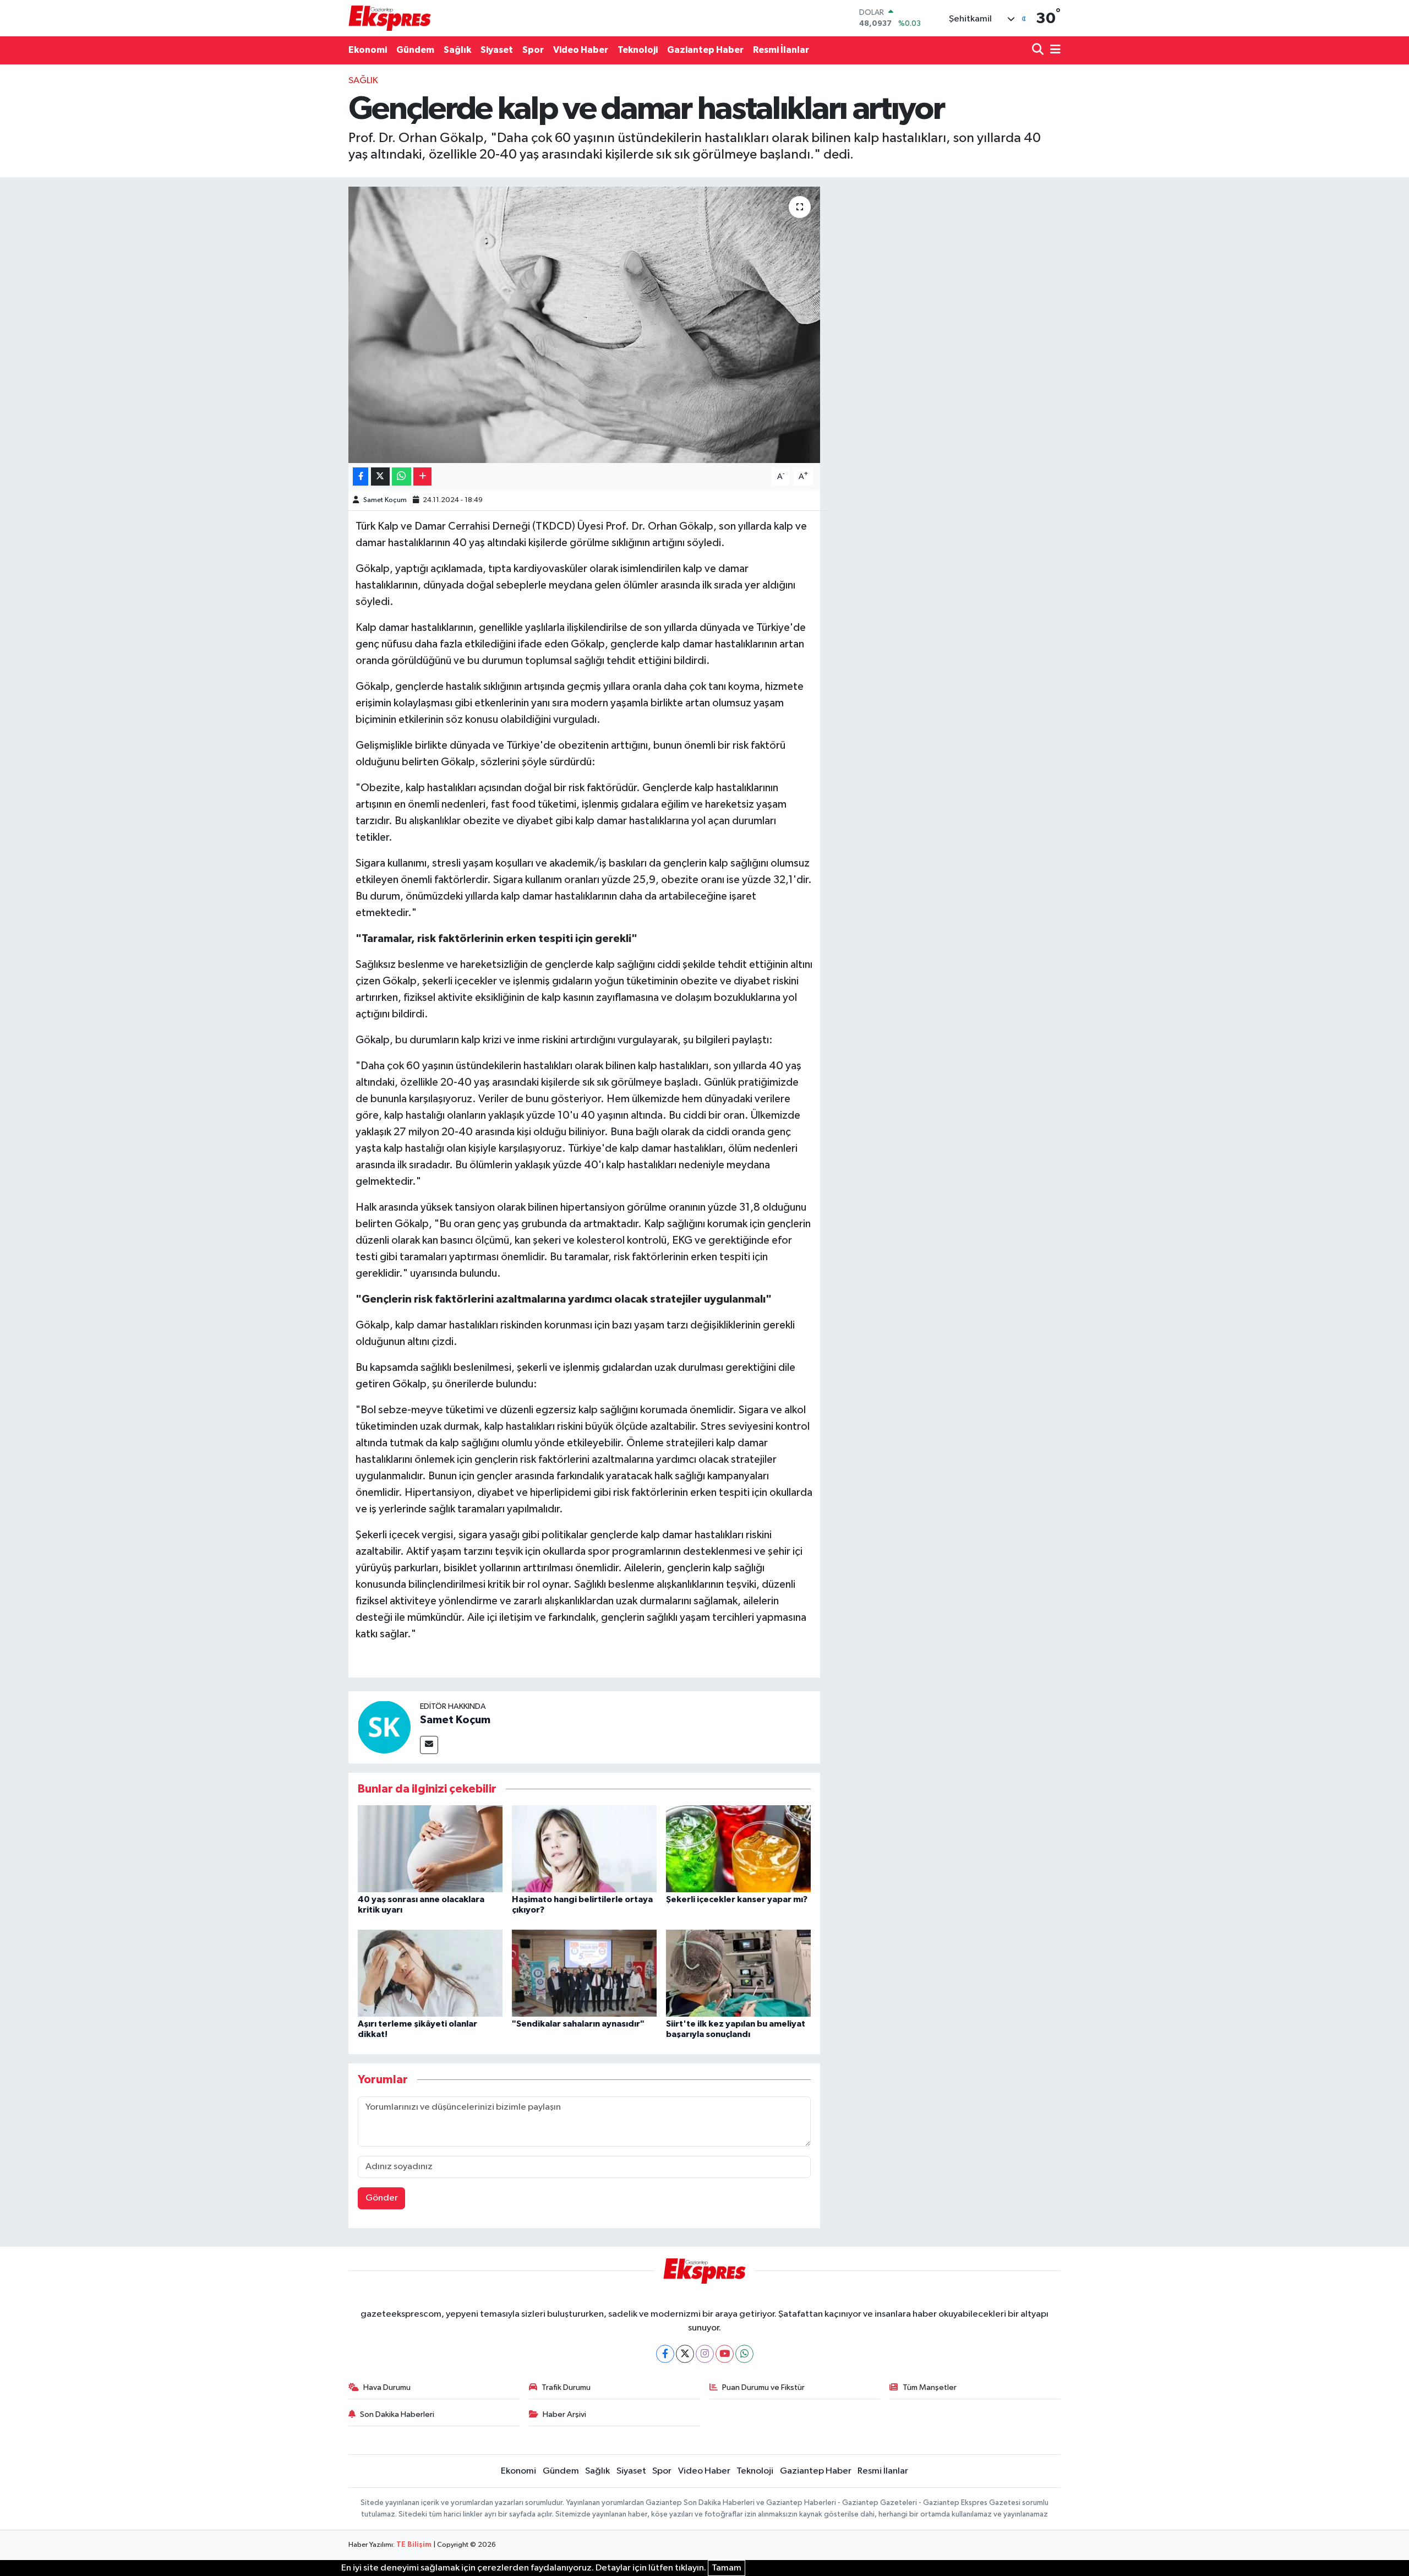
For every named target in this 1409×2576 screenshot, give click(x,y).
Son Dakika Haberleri (397, 2414)
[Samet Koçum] (384, 1727)
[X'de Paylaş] (380, 476)
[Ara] (1039, 50)
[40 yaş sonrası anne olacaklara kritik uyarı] (430, 1848)
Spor (533, 50)
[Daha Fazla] (422, 476)
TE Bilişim (414, 2545)
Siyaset (497, 50)
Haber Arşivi (564, 2414)
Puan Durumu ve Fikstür (763, 2387)
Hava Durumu (387, 2387)
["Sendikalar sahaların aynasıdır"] (584, 1973)
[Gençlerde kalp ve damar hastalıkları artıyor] (584, 325)
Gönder (382, 2198)
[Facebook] (665, 2354)
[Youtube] (725, 2354)
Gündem (415, 50)
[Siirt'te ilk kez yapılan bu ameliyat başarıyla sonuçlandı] (738, 1973)
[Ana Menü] (1053, 50)
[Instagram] (705, 2354)
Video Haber (581, 50)
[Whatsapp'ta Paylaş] (402, 476)
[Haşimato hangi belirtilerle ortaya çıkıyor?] (584, 1848)
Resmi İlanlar (781, 50)
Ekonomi (368, 50)
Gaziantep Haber (705, 50)
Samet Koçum (385, 500)
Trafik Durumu (566, 2387)
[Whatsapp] (744, 2354)
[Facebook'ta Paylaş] (361, 476)
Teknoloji (638, 50)
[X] (685, 2354)
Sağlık (457, 50)
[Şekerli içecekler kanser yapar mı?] (738, 1848)
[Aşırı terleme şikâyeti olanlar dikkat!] (430, 1973)
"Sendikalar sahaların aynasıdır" (578, 2024)
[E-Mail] (429, 1745)
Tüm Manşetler (930, 2387)
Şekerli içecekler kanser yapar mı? (737, 1899)
